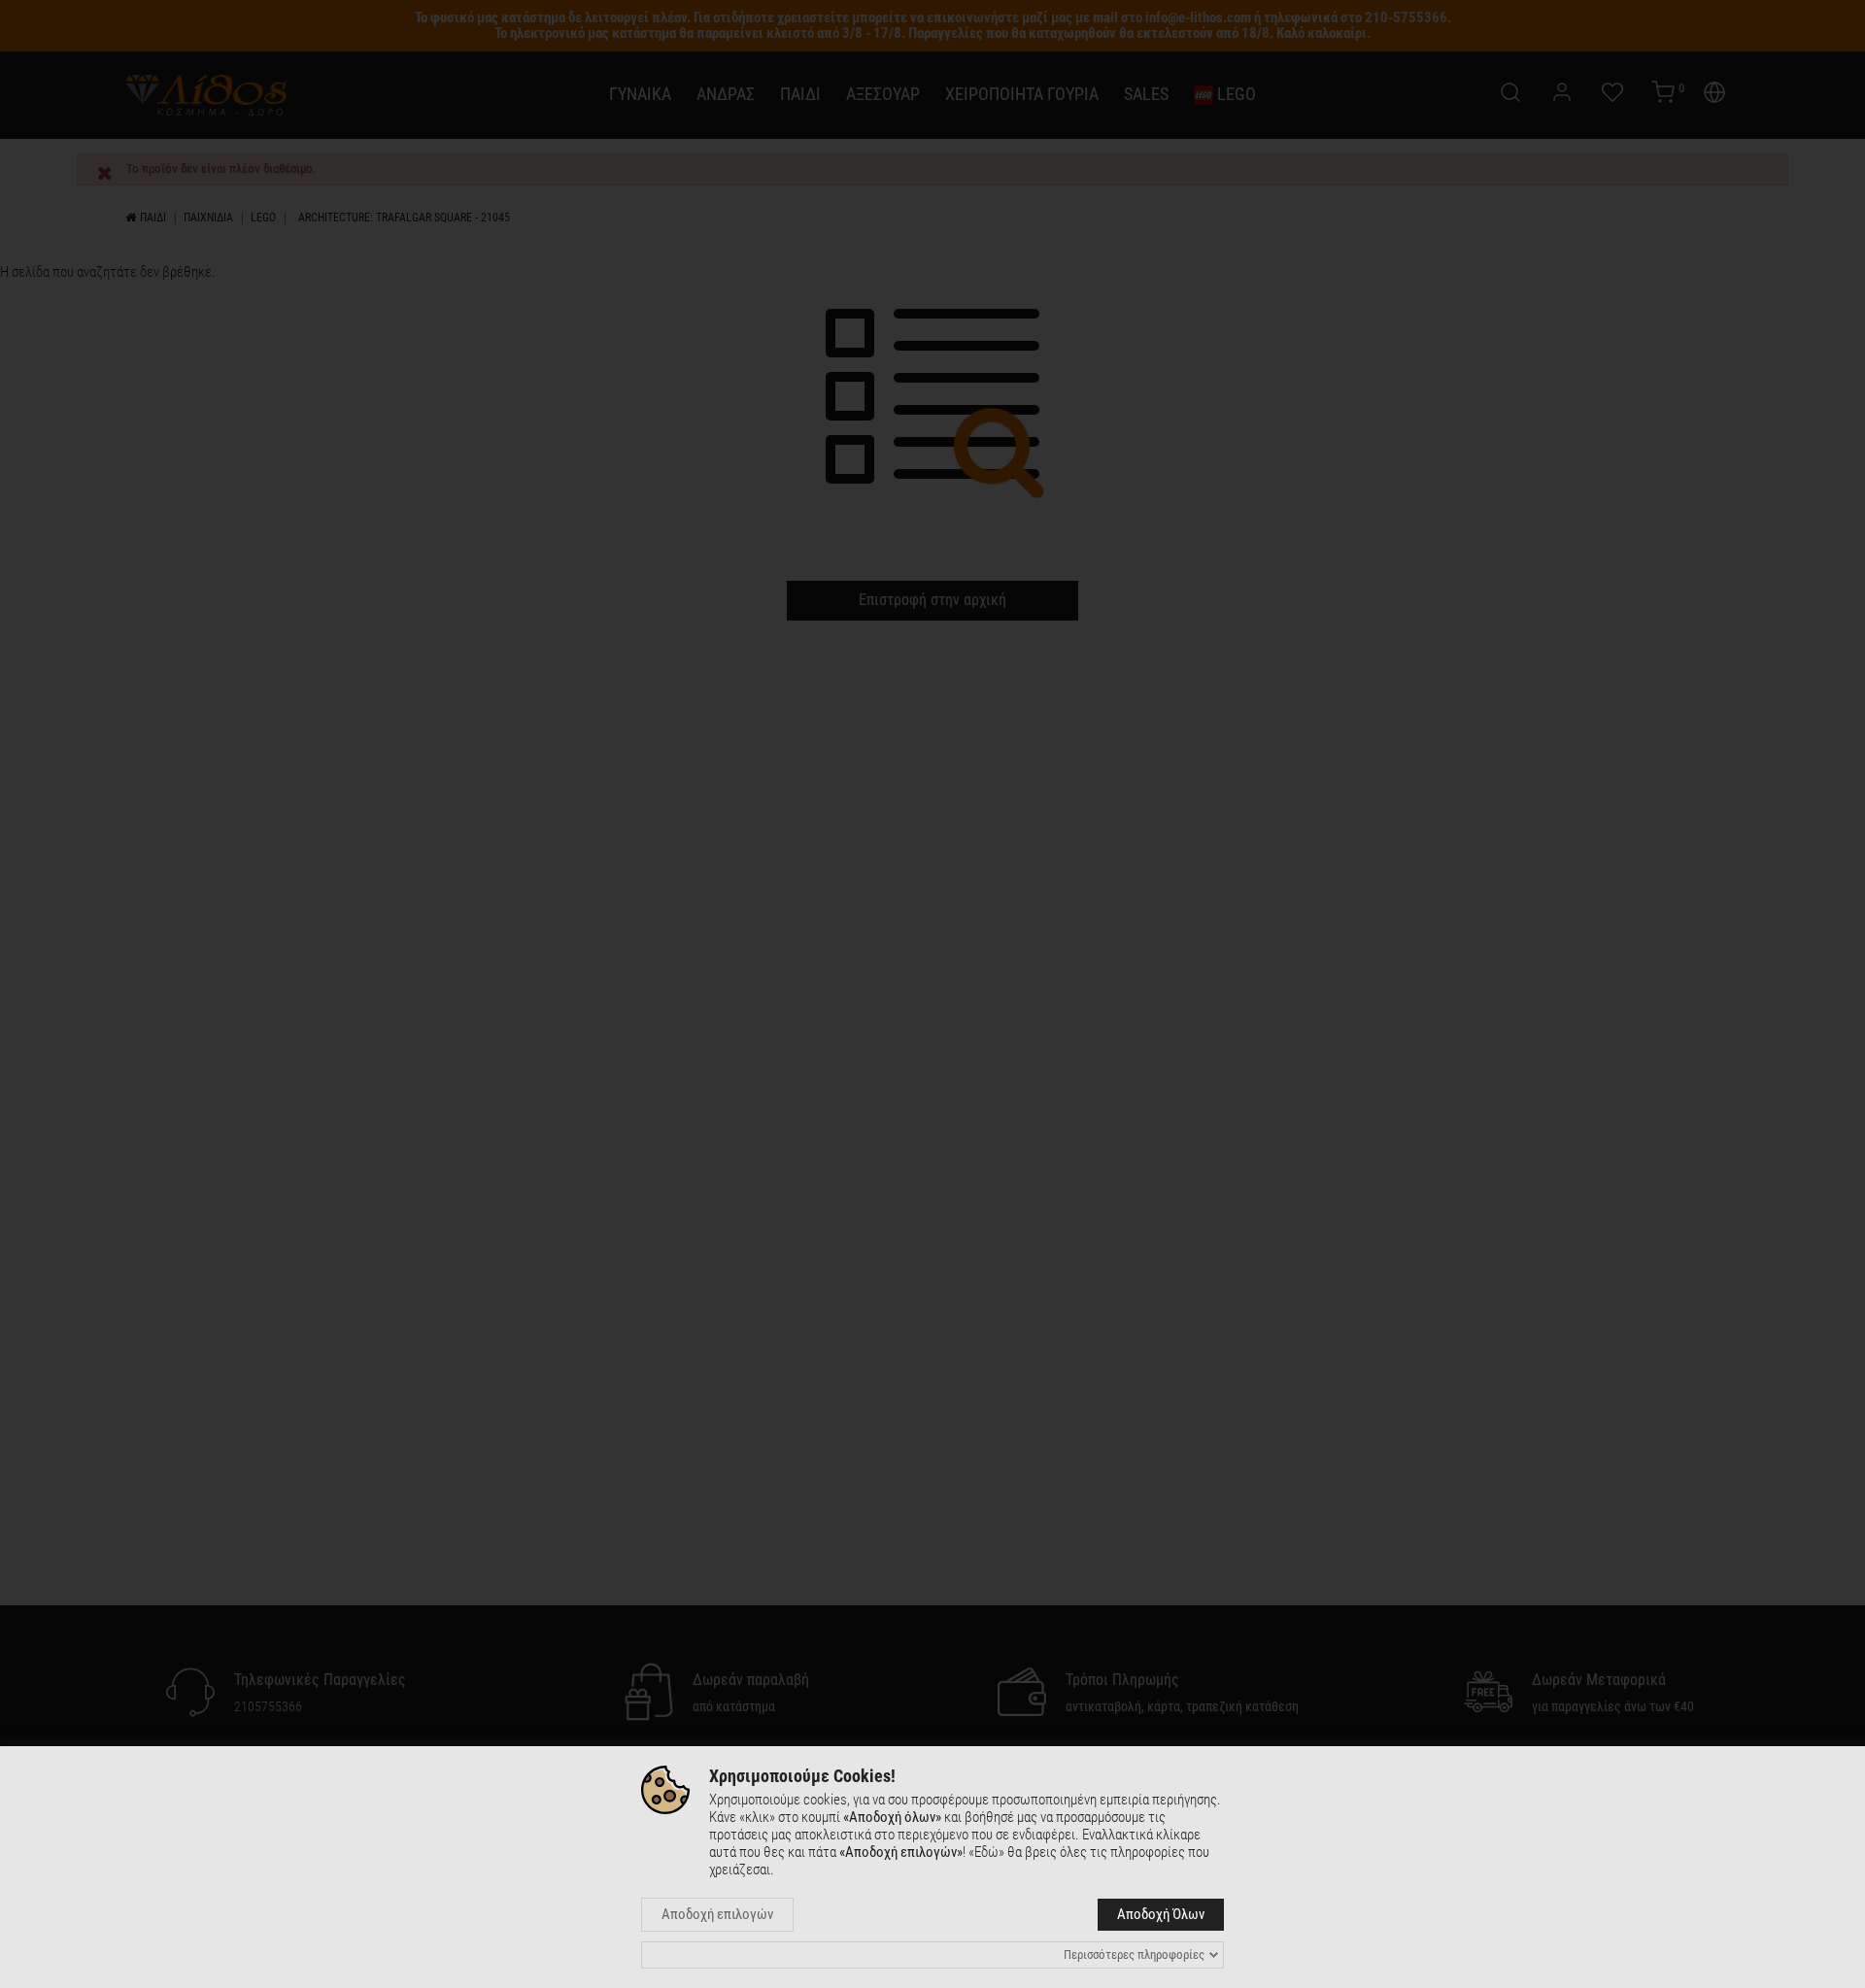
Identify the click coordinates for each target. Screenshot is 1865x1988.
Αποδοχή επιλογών (717, 1914)
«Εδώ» (986, 1852)
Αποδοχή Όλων (1161, 1914)
